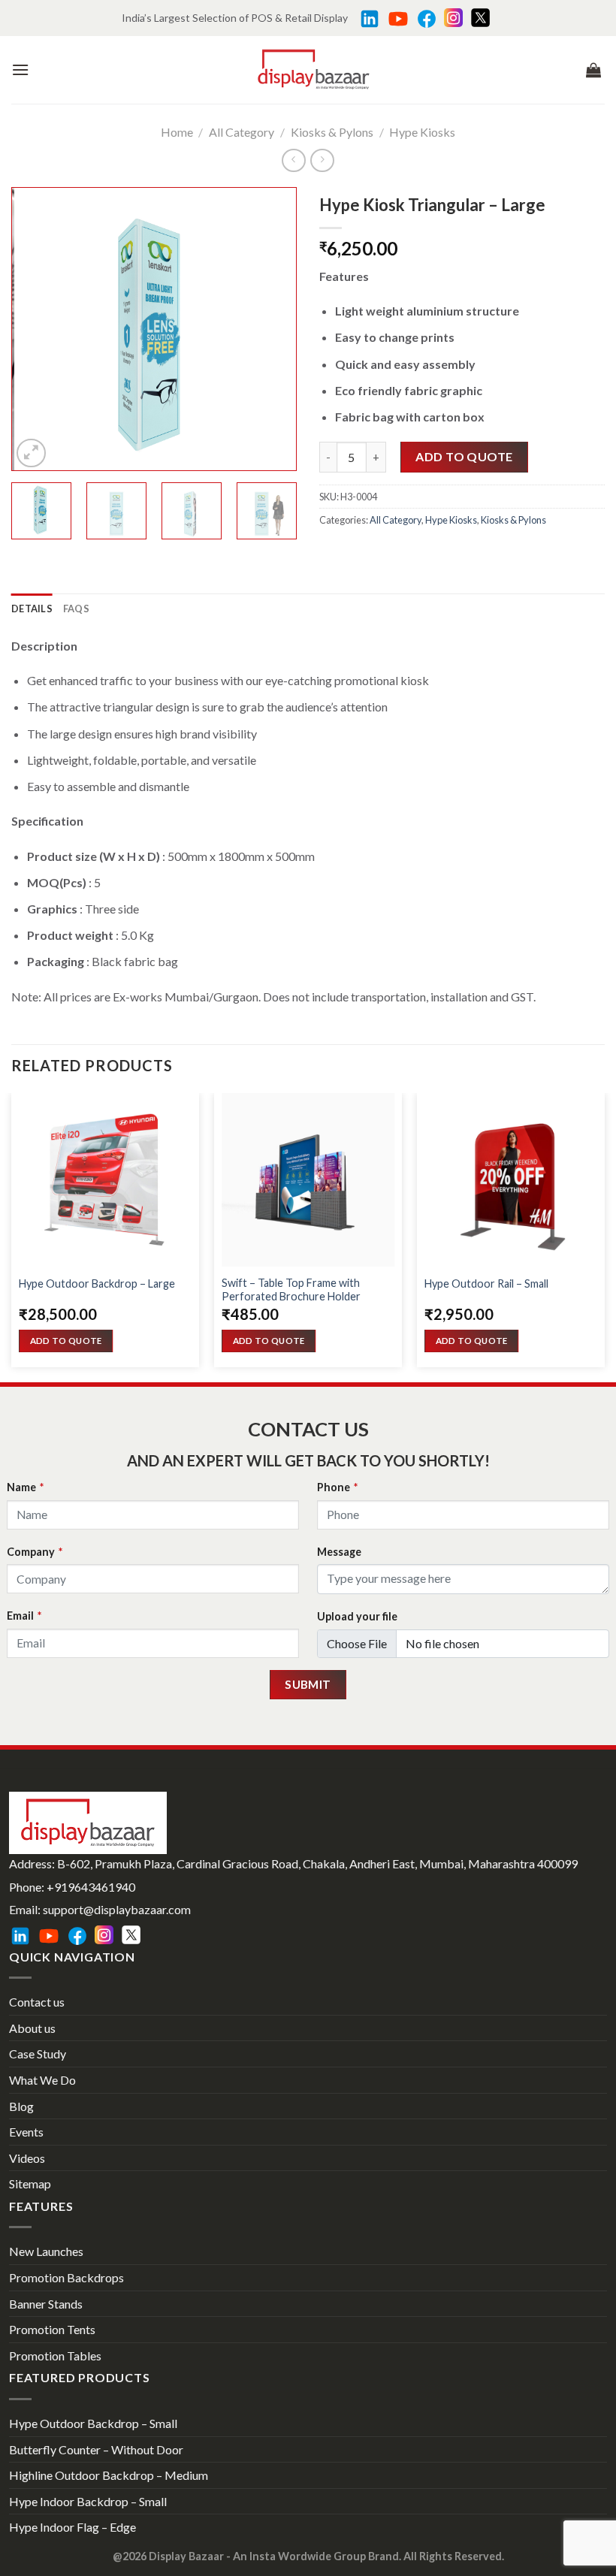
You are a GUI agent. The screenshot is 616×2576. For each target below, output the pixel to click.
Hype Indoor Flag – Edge (72, 2527)
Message (339, 1552)
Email (24, 1616)
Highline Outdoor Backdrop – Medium (109, 2475)
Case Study (38, 2054)
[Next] (272, 329)
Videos (27, 2158)
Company (35, 1552)
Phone (337, 1487)
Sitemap (30, 2183)
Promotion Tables (55, 2356)
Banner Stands (46, 2304)
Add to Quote (464, 456)
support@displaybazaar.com (117, 1909)
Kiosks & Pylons (332, 132)
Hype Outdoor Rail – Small (486, 1283)
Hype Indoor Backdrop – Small (88, 2501)
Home (177, 132)
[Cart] (593, 70)
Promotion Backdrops (66, 2277)
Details (32, 609)
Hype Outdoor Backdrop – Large (97, 1283)
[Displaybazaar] (314, 69)
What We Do (42, 2080)
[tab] (32, 609)
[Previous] (36, 329)
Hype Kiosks (422, 132)
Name (25, 1487)
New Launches (46, 2251)
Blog (21, 2106)
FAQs (76, 609)
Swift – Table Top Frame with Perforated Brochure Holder (291, 1290)
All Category (242, 132)
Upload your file (357, 1616)
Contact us (37, 2002)
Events (26, 2132)
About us (32, 2028)
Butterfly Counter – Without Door (96, 2449)
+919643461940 (91, 1887)
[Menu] (20, 69)
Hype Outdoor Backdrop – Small (93, 2423)
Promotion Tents (52, 2329)
